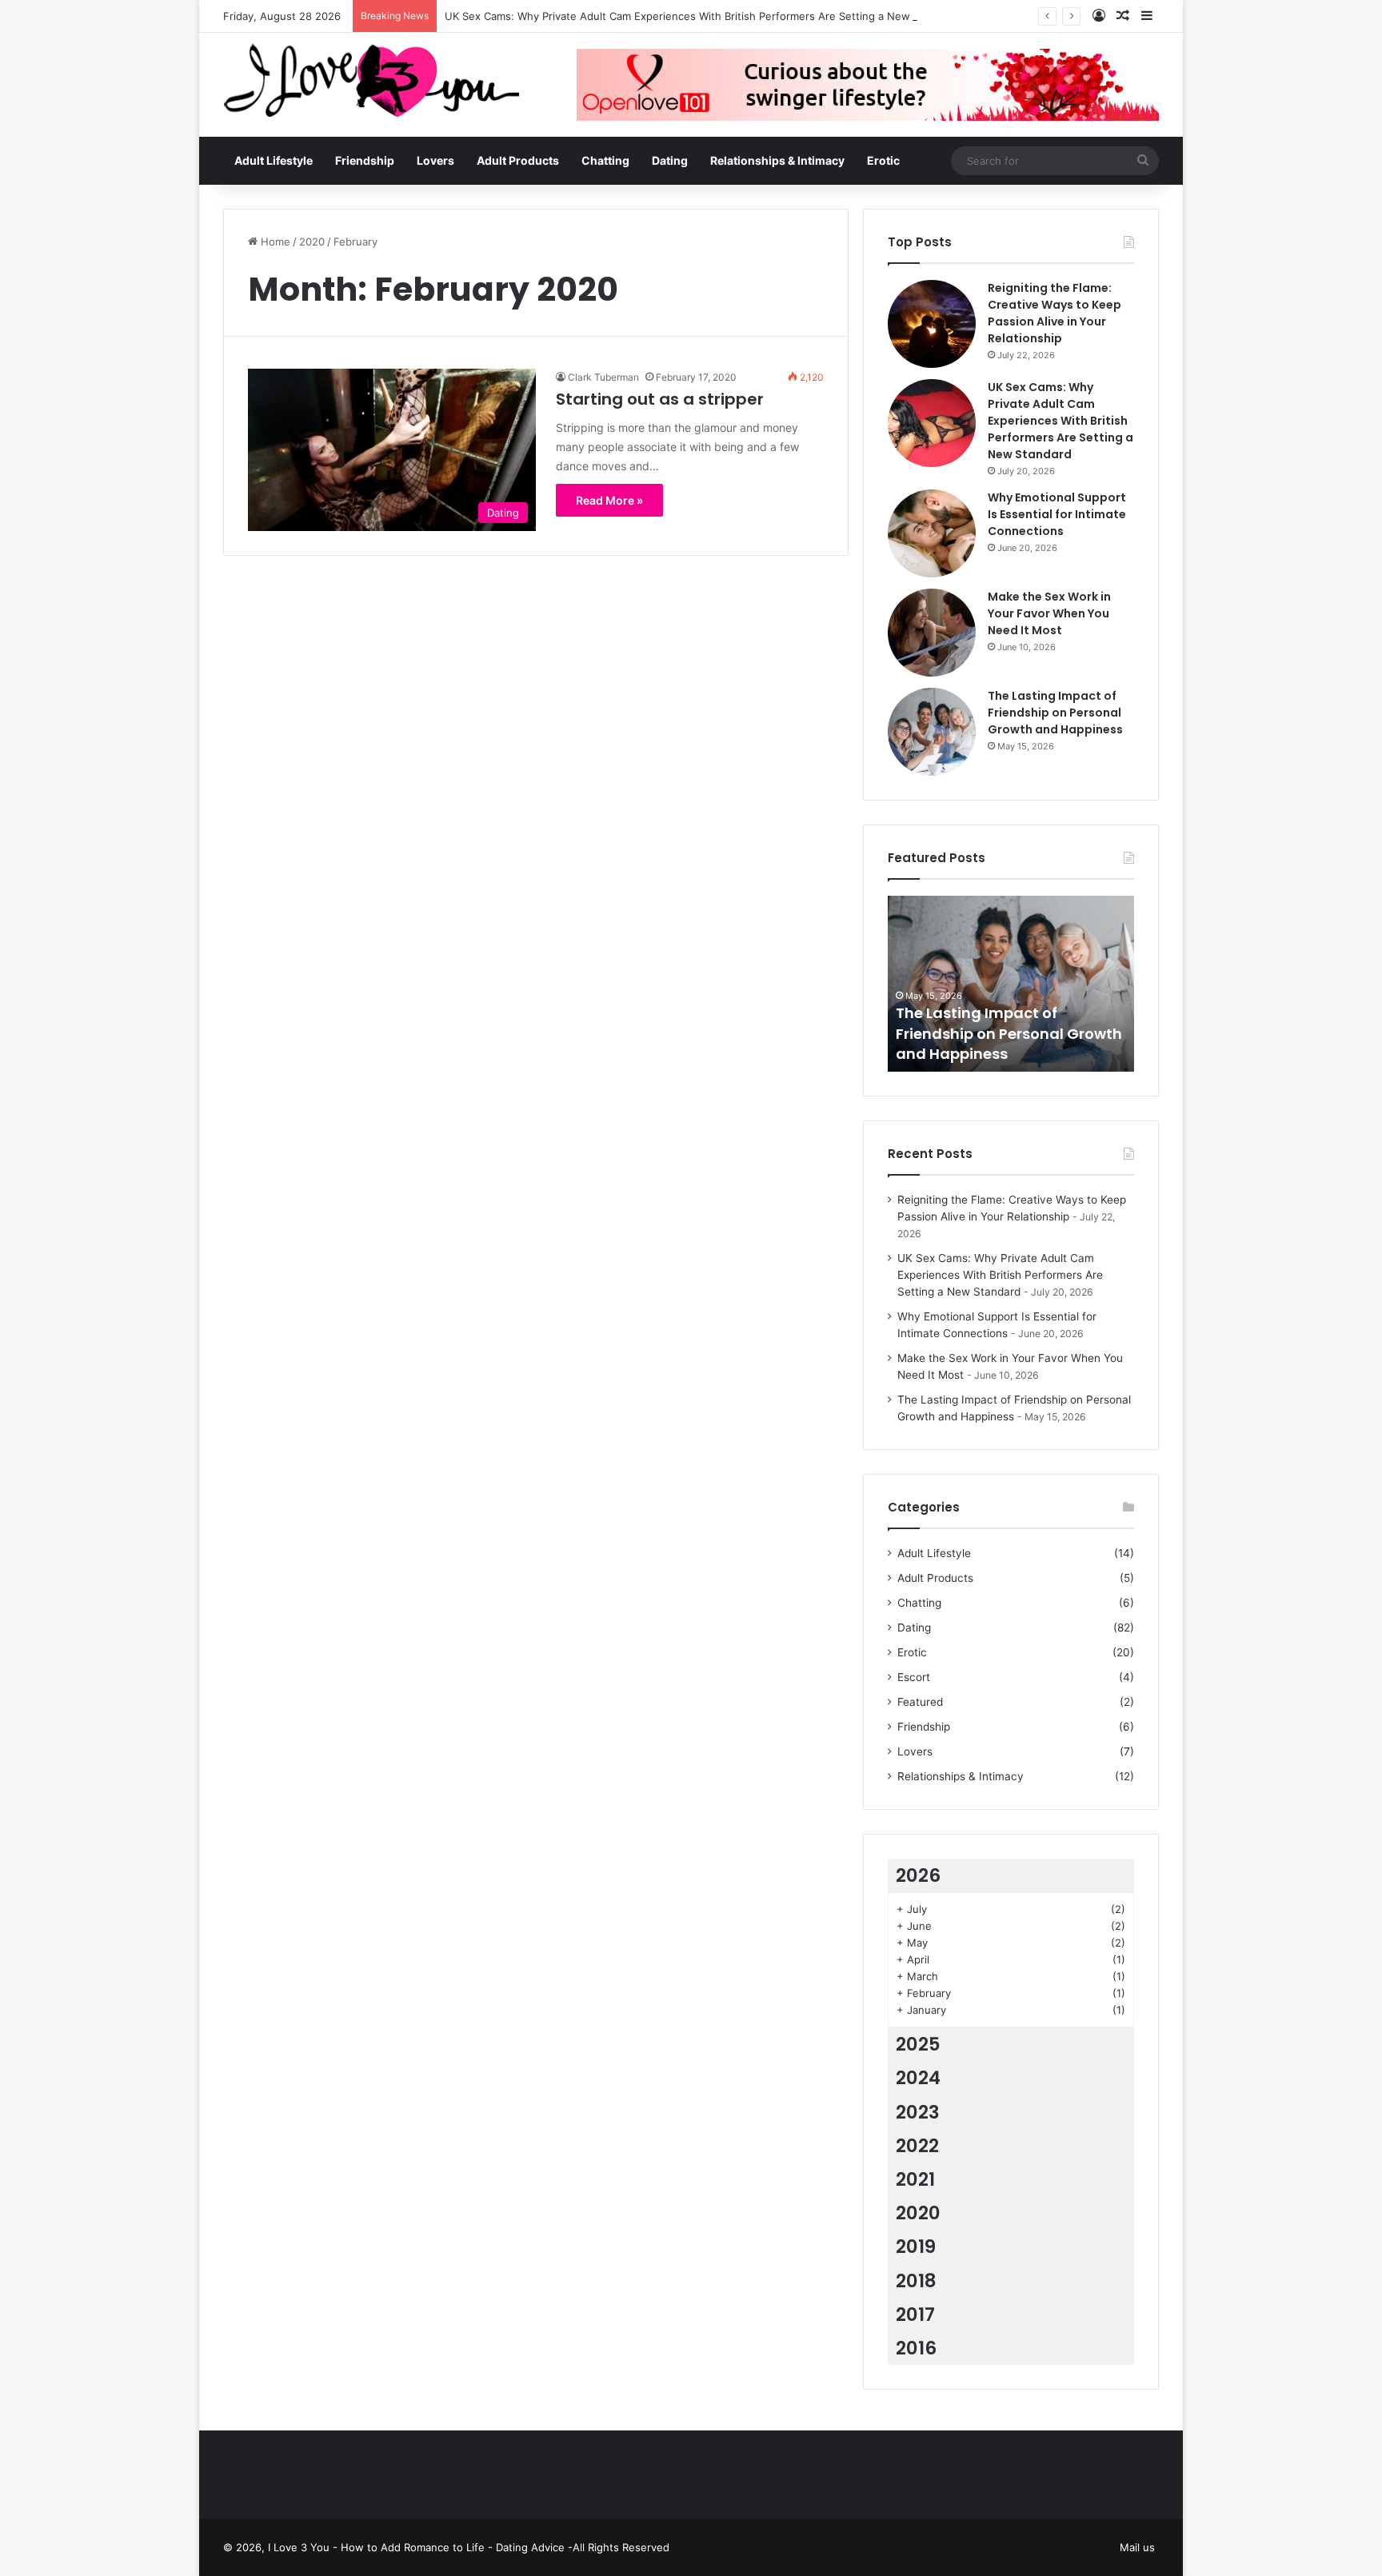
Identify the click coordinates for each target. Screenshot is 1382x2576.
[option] (1011, 984)
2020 (312, 242)
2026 (918, 1875)
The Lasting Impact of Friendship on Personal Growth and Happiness (1055, 713)
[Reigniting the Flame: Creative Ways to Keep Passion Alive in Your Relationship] (932, 324)
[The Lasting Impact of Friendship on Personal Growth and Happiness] (932, 732)
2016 (916, 2348)
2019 (916, 2247)
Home (274, 242)
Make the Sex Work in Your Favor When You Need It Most (1049, 613)
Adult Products (518, 160)
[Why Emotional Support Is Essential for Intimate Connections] (932, 533)
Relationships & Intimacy (777, 160)
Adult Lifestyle (274, 160)
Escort (914, 1677)
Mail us (1137, 2547)
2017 (915, 2314)
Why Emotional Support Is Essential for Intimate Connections (1057, 514)
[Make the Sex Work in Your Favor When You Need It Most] (932, 633)
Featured (920, 1702)
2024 (918, 2078)
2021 (915, 2179)
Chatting (605, 160)
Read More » (609, 500)
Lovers (435, 160)
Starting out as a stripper (660, 399)
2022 (917, 2146)
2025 (918, 2044)
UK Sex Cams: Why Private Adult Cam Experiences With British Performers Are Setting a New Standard (701, 16)
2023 (918, 2112)
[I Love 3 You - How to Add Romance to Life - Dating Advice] (371, 80)
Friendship (365, 160)
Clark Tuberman (603, 377)
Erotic (883, 160)
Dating (670, 160)
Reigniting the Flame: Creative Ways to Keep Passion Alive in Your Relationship (1054, 313)
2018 (916, 2281)
